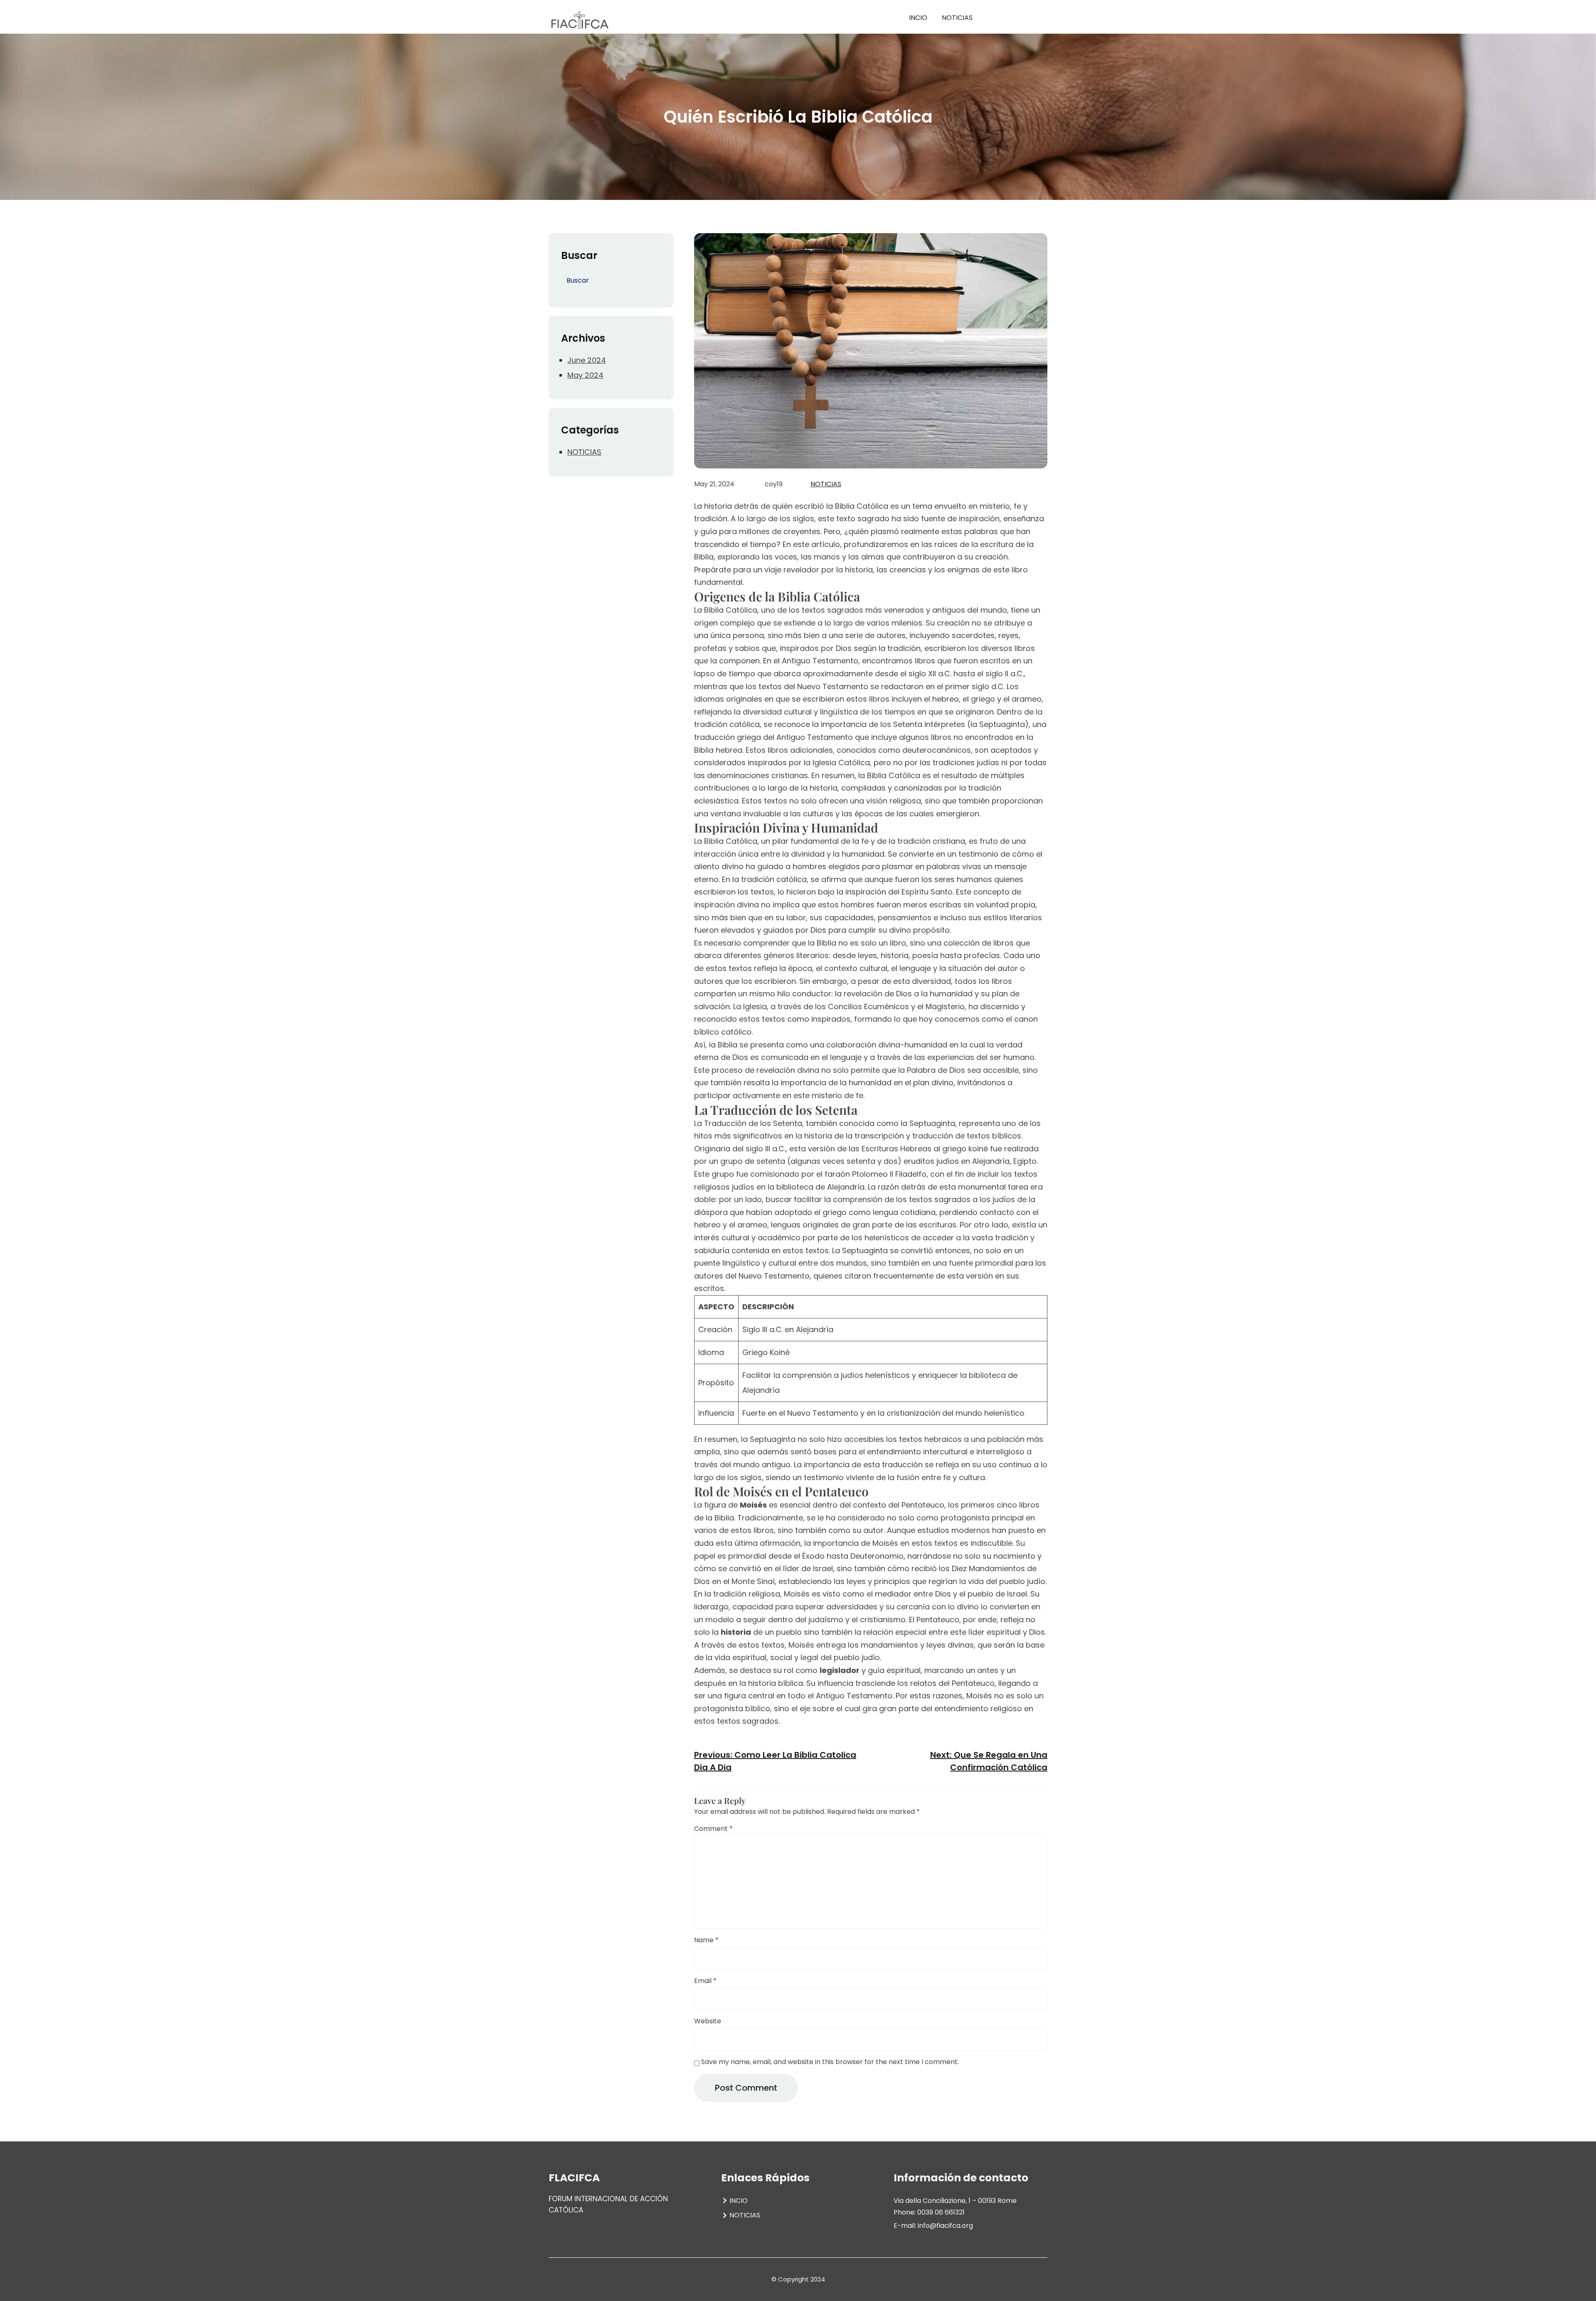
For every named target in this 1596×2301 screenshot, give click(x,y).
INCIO (918, 18)
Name (706, 1940)
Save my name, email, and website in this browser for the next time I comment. (830, 2062)
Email (705, 1981)
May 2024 (585, 375)
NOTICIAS (584, 452)
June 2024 (587, 360)
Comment (713, 1829)
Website (708, 2021)
